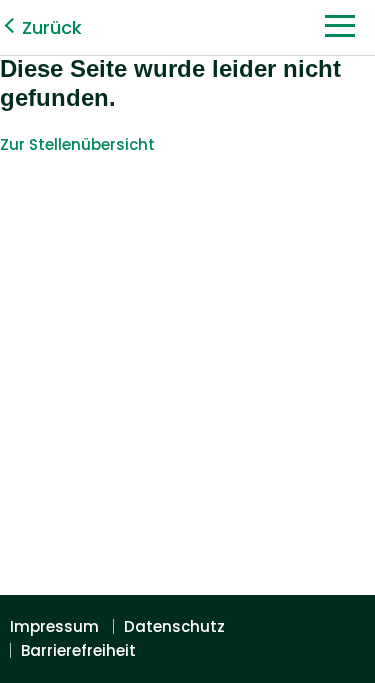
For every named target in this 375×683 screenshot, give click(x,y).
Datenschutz (174, 626)
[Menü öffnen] (340, 31)
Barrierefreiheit (78, 650)
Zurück (52, 27)
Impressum (54, 626)
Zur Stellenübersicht (77, 144)
